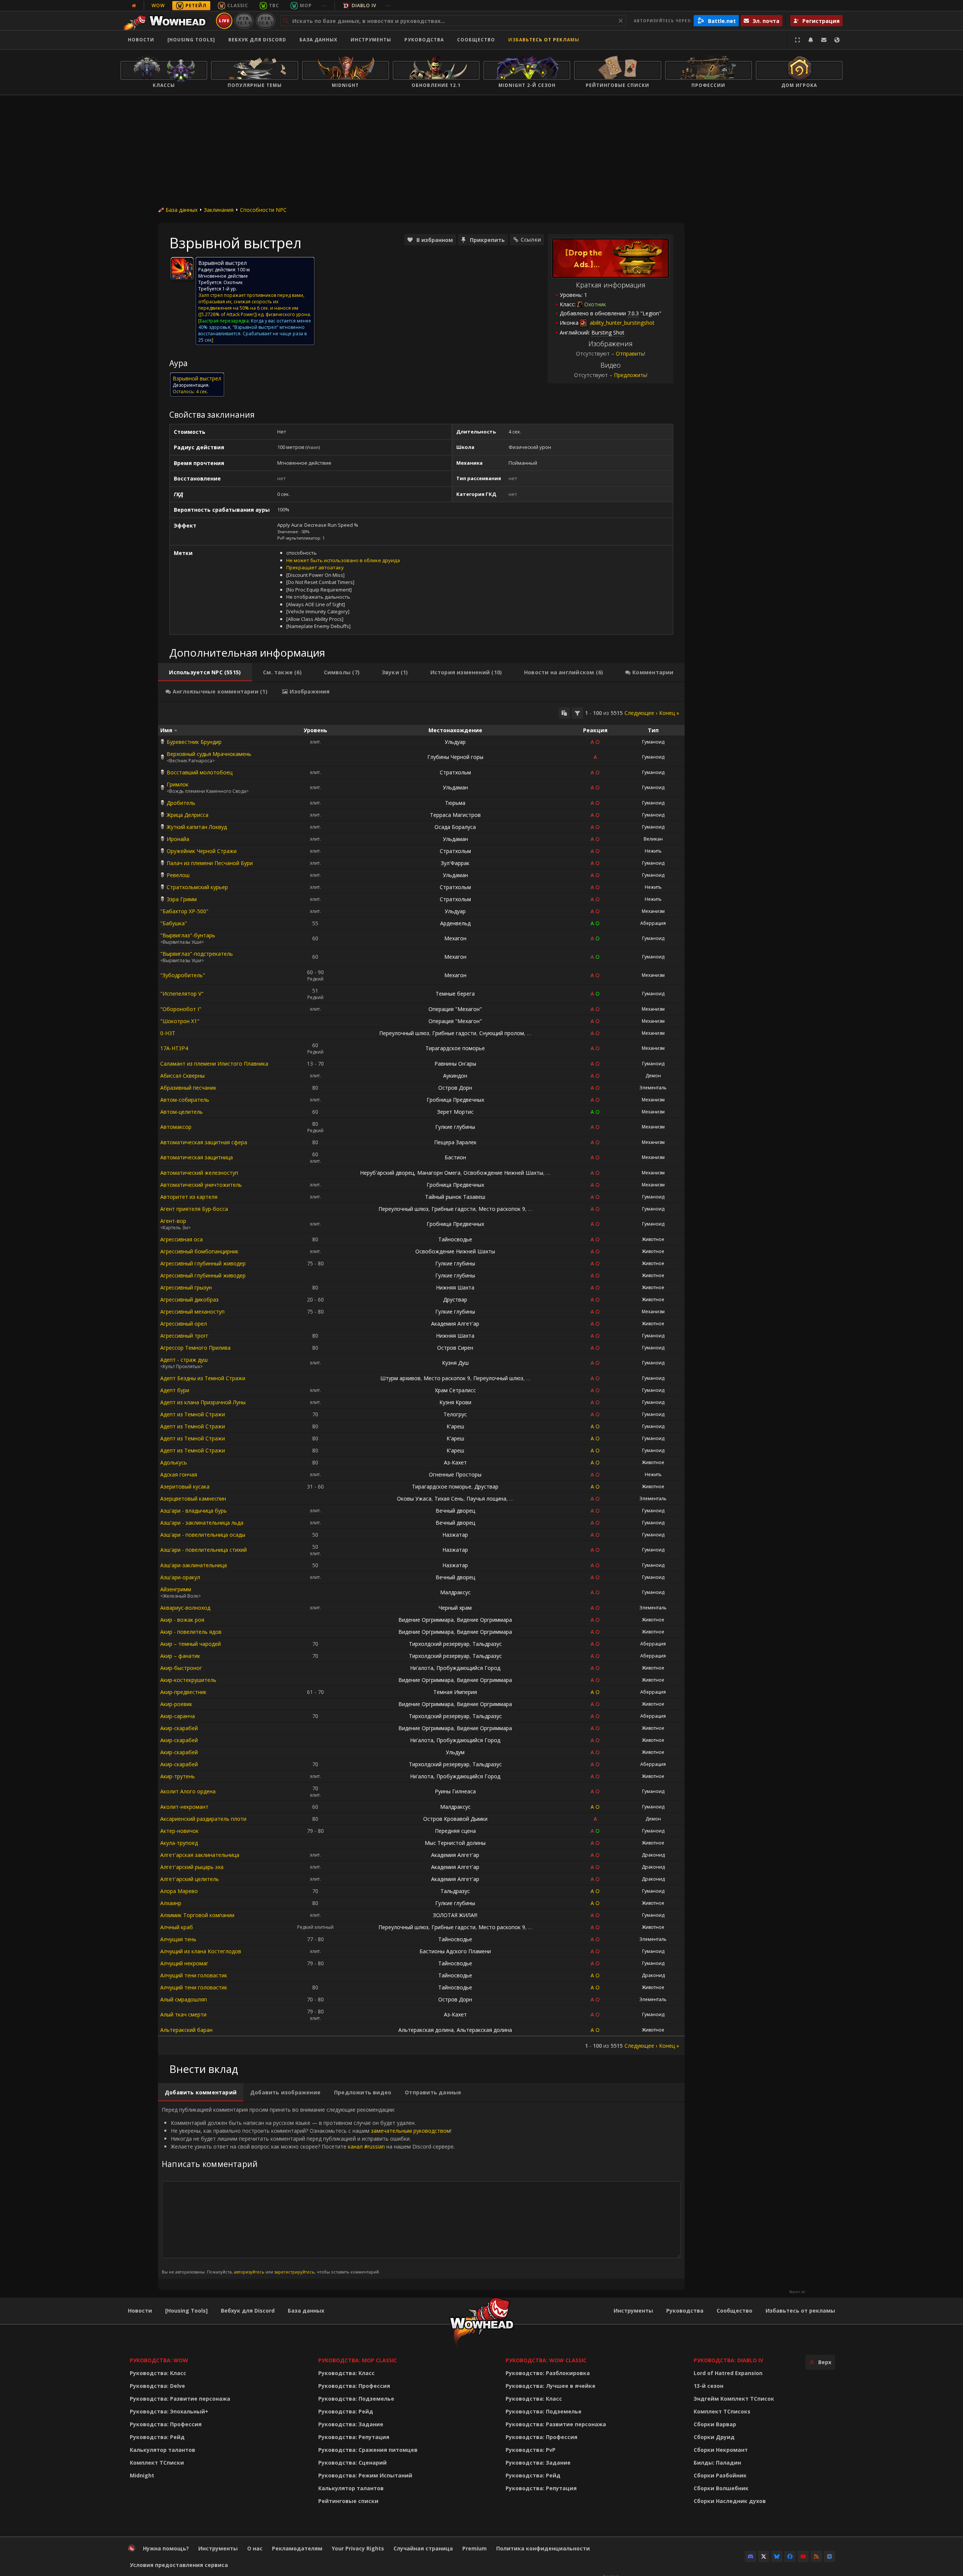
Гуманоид (653, 742)
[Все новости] (134, 6)
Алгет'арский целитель (190, 1879)
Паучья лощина (486, 1499)
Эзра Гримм (182, 899)
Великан (653, 839)
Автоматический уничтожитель (201, 1185)
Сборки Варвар (715, 2424)
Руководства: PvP (531, 2450)
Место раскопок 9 (502, 1209)
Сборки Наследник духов (730, 2501)
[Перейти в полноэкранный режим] (797, 40)
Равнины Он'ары (455, 1064)
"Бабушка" (174, 923)
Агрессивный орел (184, 1324)
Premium (475, 2548)
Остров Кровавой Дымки (455, 1819)
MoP (306, 5)
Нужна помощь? (166, 2548)
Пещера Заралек (455, 1142)
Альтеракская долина (426, 2030)
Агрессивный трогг (184, 1336)
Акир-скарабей (179, 1728)
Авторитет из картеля (189, 1197)
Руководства (424, 40)
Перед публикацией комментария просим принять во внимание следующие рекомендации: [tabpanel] (308, 2190)
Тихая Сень (449, 1499)
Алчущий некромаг (184, 1963)
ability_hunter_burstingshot (621, 323)
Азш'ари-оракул (180, 1577)
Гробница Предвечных (455, 1100)
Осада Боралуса (455, 827)
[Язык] (837, 40)
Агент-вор (173, 1221)
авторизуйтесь (249, 2272)
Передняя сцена (455, 1831)
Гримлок (178, 784)
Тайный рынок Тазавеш (455, 1197)
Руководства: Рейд (157, 2437)
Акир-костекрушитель (188, 1680)
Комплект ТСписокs (722, 2411)
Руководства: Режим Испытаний (365, 2475)
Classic (238, 5)
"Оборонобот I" (181, 1009)
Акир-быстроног (181, 1668)
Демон (653, 1076)
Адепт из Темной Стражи (193, 1414)
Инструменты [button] (371, 40)
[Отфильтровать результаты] (577, 713)
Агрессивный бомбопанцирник (199, 1251)
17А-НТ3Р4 (174, 1048)
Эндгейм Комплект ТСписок (734, 2399)
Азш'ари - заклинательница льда (202, 1523)
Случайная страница (423, 2548)
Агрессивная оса (182, 1239)
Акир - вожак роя (182, 1620)
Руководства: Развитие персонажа (180, 2399)
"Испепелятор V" (182, 994)
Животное (653, 1239)
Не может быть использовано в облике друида (343, 560)
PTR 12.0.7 (265, 21)
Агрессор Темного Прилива (195, 1348)
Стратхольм (455, 772)
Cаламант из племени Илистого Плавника (214, 1064)
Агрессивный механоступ (192, 1312)
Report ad (797, 2292)
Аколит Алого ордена (188, 1791)
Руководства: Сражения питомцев (368, 2450)
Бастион (455, 1157)
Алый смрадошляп (184, 1999)
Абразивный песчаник (188, 1088)
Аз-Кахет (455, 1462)
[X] (764, 2556)
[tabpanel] (421, 1378)
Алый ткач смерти (183, 2014)
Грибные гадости (454, 1033)
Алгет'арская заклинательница (200, 1855)
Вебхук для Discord (257, 40)
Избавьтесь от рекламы (544, 40)
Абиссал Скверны (182, 1076)
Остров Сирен (455, 1348)
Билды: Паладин (717, 2463)
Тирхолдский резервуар (439, 1644)
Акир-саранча (178, 1716)
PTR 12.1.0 (244, 21)
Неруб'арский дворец (387, 1173)
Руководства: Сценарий (352, 2463)
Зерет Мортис (455, 1112)
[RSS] (816, 2556)
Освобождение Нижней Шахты (503, 1173)
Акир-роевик (176, 1704)
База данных (318, 40)
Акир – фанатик (180, 1656)
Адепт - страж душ (184, 1360)
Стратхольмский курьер (197, 887)
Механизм (653, 911)
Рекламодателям (297, 2548)
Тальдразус (487, 1644)
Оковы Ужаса (414, 1499)
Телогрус (455, 1414)
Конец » (669, 713)
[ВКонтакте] (829, 2556)
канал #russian (366, 2146)
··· (324, 5)
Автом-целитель (182, 1112)
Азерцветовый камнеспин (193, 1499)
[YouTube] (803, 2556)
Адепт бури (175, 1390)
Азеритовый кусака (185, 1486)
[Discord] (750, 2556)
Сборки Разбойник (720, 2475)
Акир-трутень (178, 1776)
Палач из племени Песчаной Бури (210, 863)
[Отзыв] (824, 40)
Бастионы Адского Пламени (455, 1951)
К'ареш (455, 1426)
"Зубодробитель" (183, 975)
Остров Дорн (455, 1088)
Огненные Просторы (455, 1474)
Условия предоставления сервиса (179, 2565)
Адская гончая (179, 1474)
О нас (255, 2548)
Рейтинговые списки (348, 2501)
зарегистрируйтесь (294, 2272)
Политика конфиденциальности (543, 2548)
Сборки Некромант (721, 2450)
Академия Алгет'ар (455, 1324)
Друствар (455, 1299)
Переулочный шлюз (404, 1033)
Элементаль (653, 1088)
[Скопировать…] (564, 713)
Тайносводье (455, 1239)
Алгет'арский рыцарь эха (192, 1867)
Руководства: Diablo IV (728, 2360)
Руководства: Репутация (354, 2437)
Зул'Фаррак (455, 863)
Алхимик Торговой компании (197, 1915)
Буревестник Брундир (194, 742)
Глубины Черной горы (455, 757)
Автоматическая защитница (197, 1157)
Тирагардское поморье (455, 1048)
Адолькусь (174, 1462)
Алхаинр (171, 1903)
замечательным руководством (411, 2131)
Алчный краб (177, 1927)
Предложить (630, 375)
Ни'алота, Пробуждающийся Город (455, 1668)
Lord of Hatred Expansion (728, 2373)
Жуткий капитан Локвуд (197, 827)
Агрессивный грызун (186, 1287)
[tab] (205, 672)
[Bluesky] (777, 2556)
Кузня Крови (455, 1402)
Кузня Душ (455, 1363)
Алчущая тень (178, 1939)
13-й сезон (709, 2386)
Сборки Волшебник (721, 2488)
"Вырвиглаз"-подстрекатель (197, 954)
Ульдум (455, 1752)
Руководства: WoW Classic (546, 2360)
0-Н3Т (168, 1033)
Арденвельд (455, 923)
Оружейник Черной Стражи (202, 851)
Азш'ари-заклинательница (194, 1565)
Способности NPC (263, 210)
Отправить (630, 354)
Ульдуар (455, 742)
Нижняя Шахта (455, 1287)
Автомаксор (176, 1127)
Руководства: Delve (157, 2386)
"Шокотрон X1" (180, 1021)
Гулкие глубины (455, 1127)
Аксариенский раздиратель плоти (203, 1819)
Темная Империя (455, 1692)
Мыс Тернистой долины (455, 1843)
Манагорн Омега (439, 1173)
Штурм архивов (400, 1378)
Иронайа (178, 839)
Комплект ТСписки (157, 2463)
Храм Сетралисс (455, 1390)
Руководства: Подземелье (356, 2399)
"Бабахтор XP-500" (184, 911)
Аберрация (653, 923)
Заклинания (219, 210)
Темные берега (455, 994)
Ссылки (531, 240)
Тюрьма (455, 803)
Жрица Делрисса (188, 815)
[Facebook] (790, 2556)
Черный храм (455, 1608)
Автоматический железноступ (199, 1173)
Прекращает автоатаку (315, 567)
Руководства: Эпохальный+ (169, 2411)
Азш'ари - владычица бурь (194, 1511)
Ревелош (178, 875)
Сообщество (476, 40)
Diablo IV (364, 5)
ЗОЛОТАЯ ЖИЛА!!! (455, 1915)
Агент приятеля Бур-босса (194, 1209)
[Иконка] (182, 269)
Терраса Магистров (455, 815)
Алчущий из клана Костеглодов (201, 1951)
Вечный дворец (455, 1511)
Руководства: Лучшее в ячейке (551, 2386)
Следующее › (641, 713)
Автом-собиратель (185, 1100)
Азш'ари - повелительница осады (203, 1535)
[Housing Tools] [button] (191, 40)
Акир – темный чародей (191, 1644)
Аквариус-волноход (185, 1608)
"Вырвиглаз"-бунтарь (188, 935)
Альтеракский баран (186, 2030)
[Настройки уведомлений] (811, 40)
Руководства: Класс (158, 2373)
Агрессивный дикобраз (189, 1299)
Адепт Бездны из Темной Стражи (203, 1378)
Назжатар (455, 1535)
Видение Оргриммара (426, 1620)
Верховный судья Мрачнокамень (209, 754)
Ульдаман (455, 787)
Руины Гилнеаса (455, 1791)
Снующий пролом (502, 1033)
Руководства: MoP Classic (358, 2360)
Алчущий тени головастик (194, 1975)
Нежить (653, 851)
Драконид (653, 1855)
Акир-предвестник (183, 1692)
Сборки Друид (714, 2437)
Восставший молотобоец (200, 772)
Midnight (142, 2475)
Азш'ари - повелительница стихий (204, 1550)
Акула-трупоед (179, 1843)
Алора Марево (179, 1891)
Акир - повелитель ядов (191, 1632)
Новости (141, 40)
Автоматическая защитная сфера (204, 1142)
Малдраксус (455, 1592)
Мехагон (455, 938)
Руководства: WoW (159, 2360)
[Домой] (167, 21)
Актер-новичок (179, 1831)
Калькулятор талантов (163, 2450)
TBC (274, 5)
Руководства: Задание (351, 2424)
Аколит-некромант (184, 1807)
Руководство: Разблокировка (548, 2373)
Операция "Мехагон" (455, 1009)
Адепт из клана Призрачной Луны (203, 1402)
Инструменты (633, 2311)
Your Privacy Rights (358, 2548)
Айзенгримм (176, 1589)
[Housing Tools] (186, 2311)
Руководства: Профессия (166, 2424)
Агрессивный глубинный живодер (203, 1263)
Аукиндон (455, 1076)
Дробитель (181, 803)
